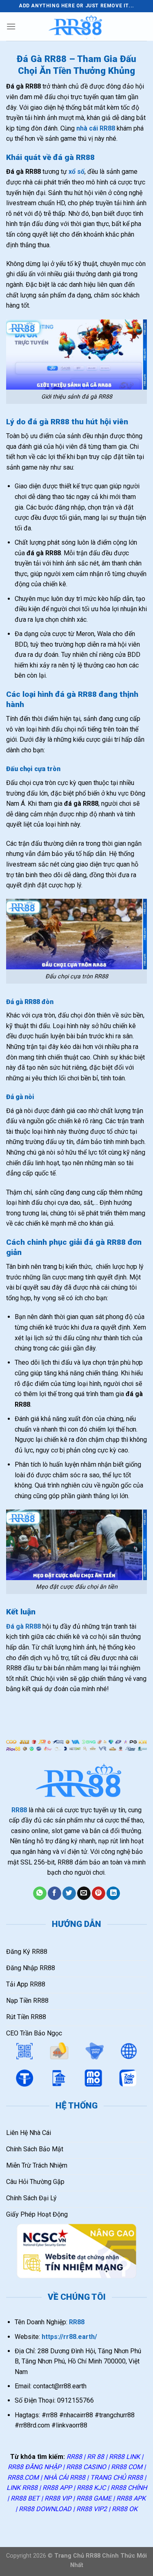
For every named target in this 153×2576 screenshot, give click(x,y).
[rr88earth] (77, 27)
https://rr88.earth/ (69, 2337)
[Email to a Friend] (84, 1893)
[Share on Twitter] (69, 1893)
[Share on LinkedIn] (113, 1893)
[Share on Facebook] (54, 1893)
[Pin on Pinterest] (99, 1893)
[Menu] (11, 26)
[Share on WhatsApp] (40, 1893)
